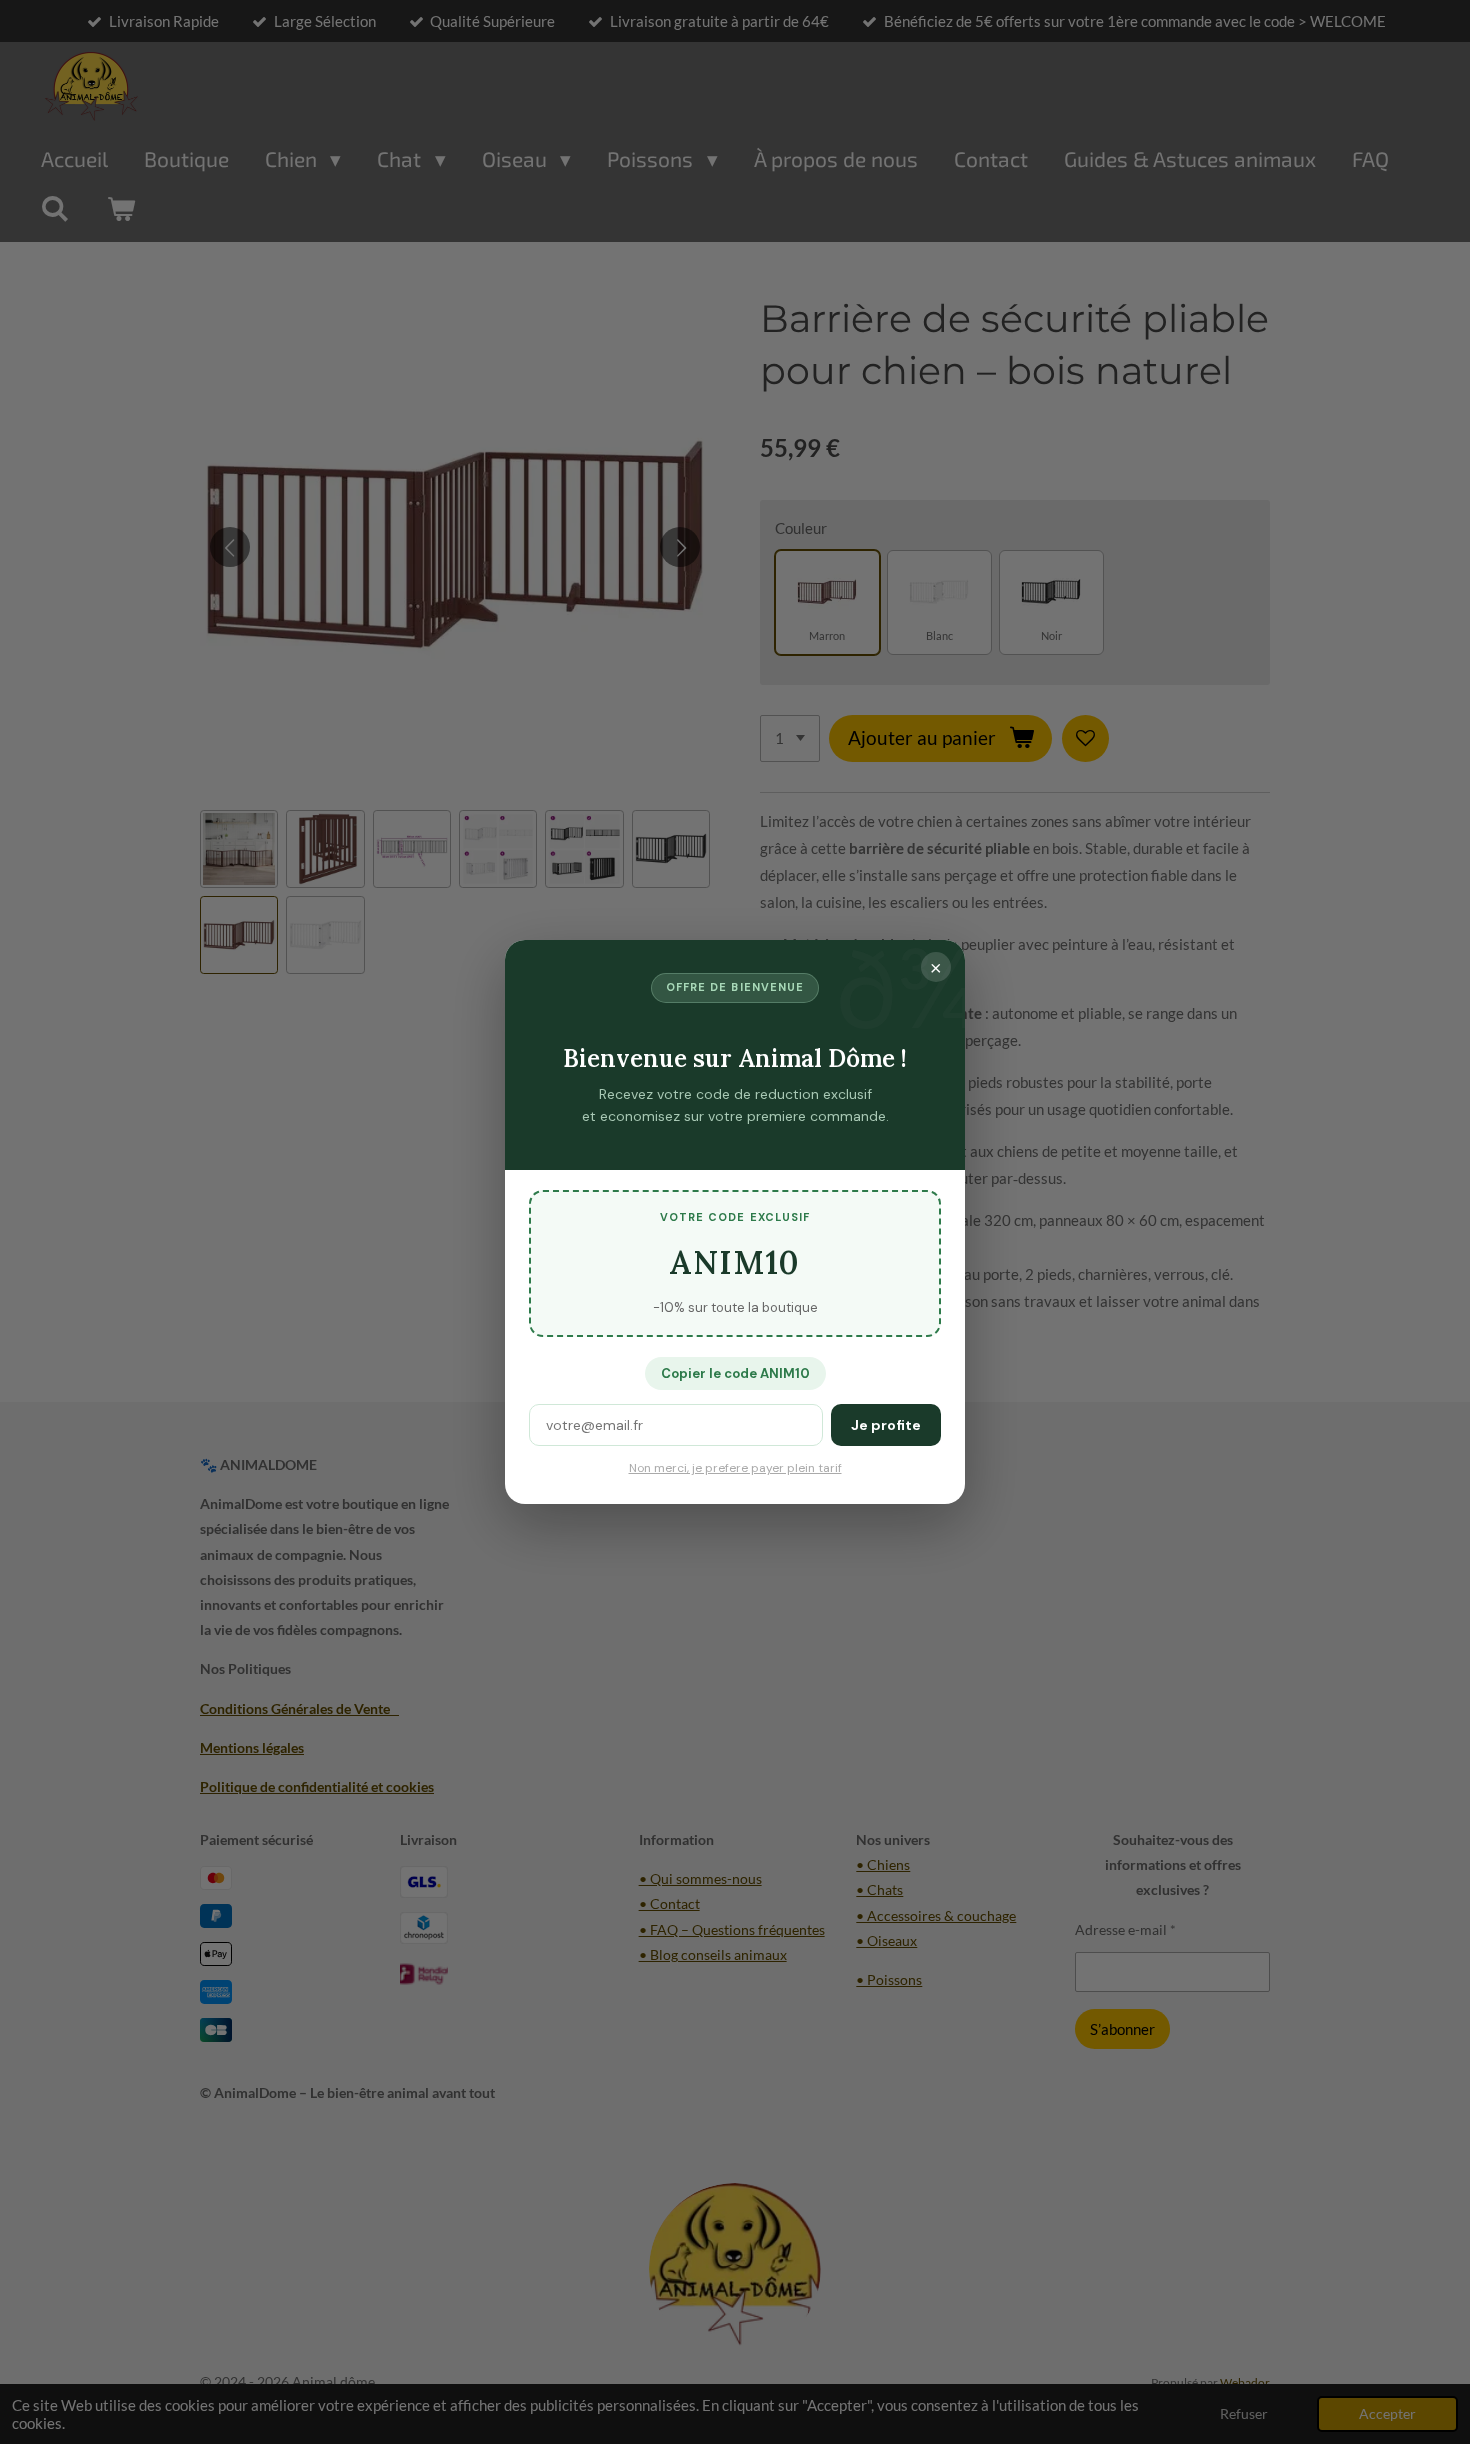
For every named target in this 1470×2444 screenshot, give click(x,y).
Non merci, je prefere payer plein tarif (735, 1468)
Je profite (886, 1425)
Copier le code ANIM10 (735, 1373)
